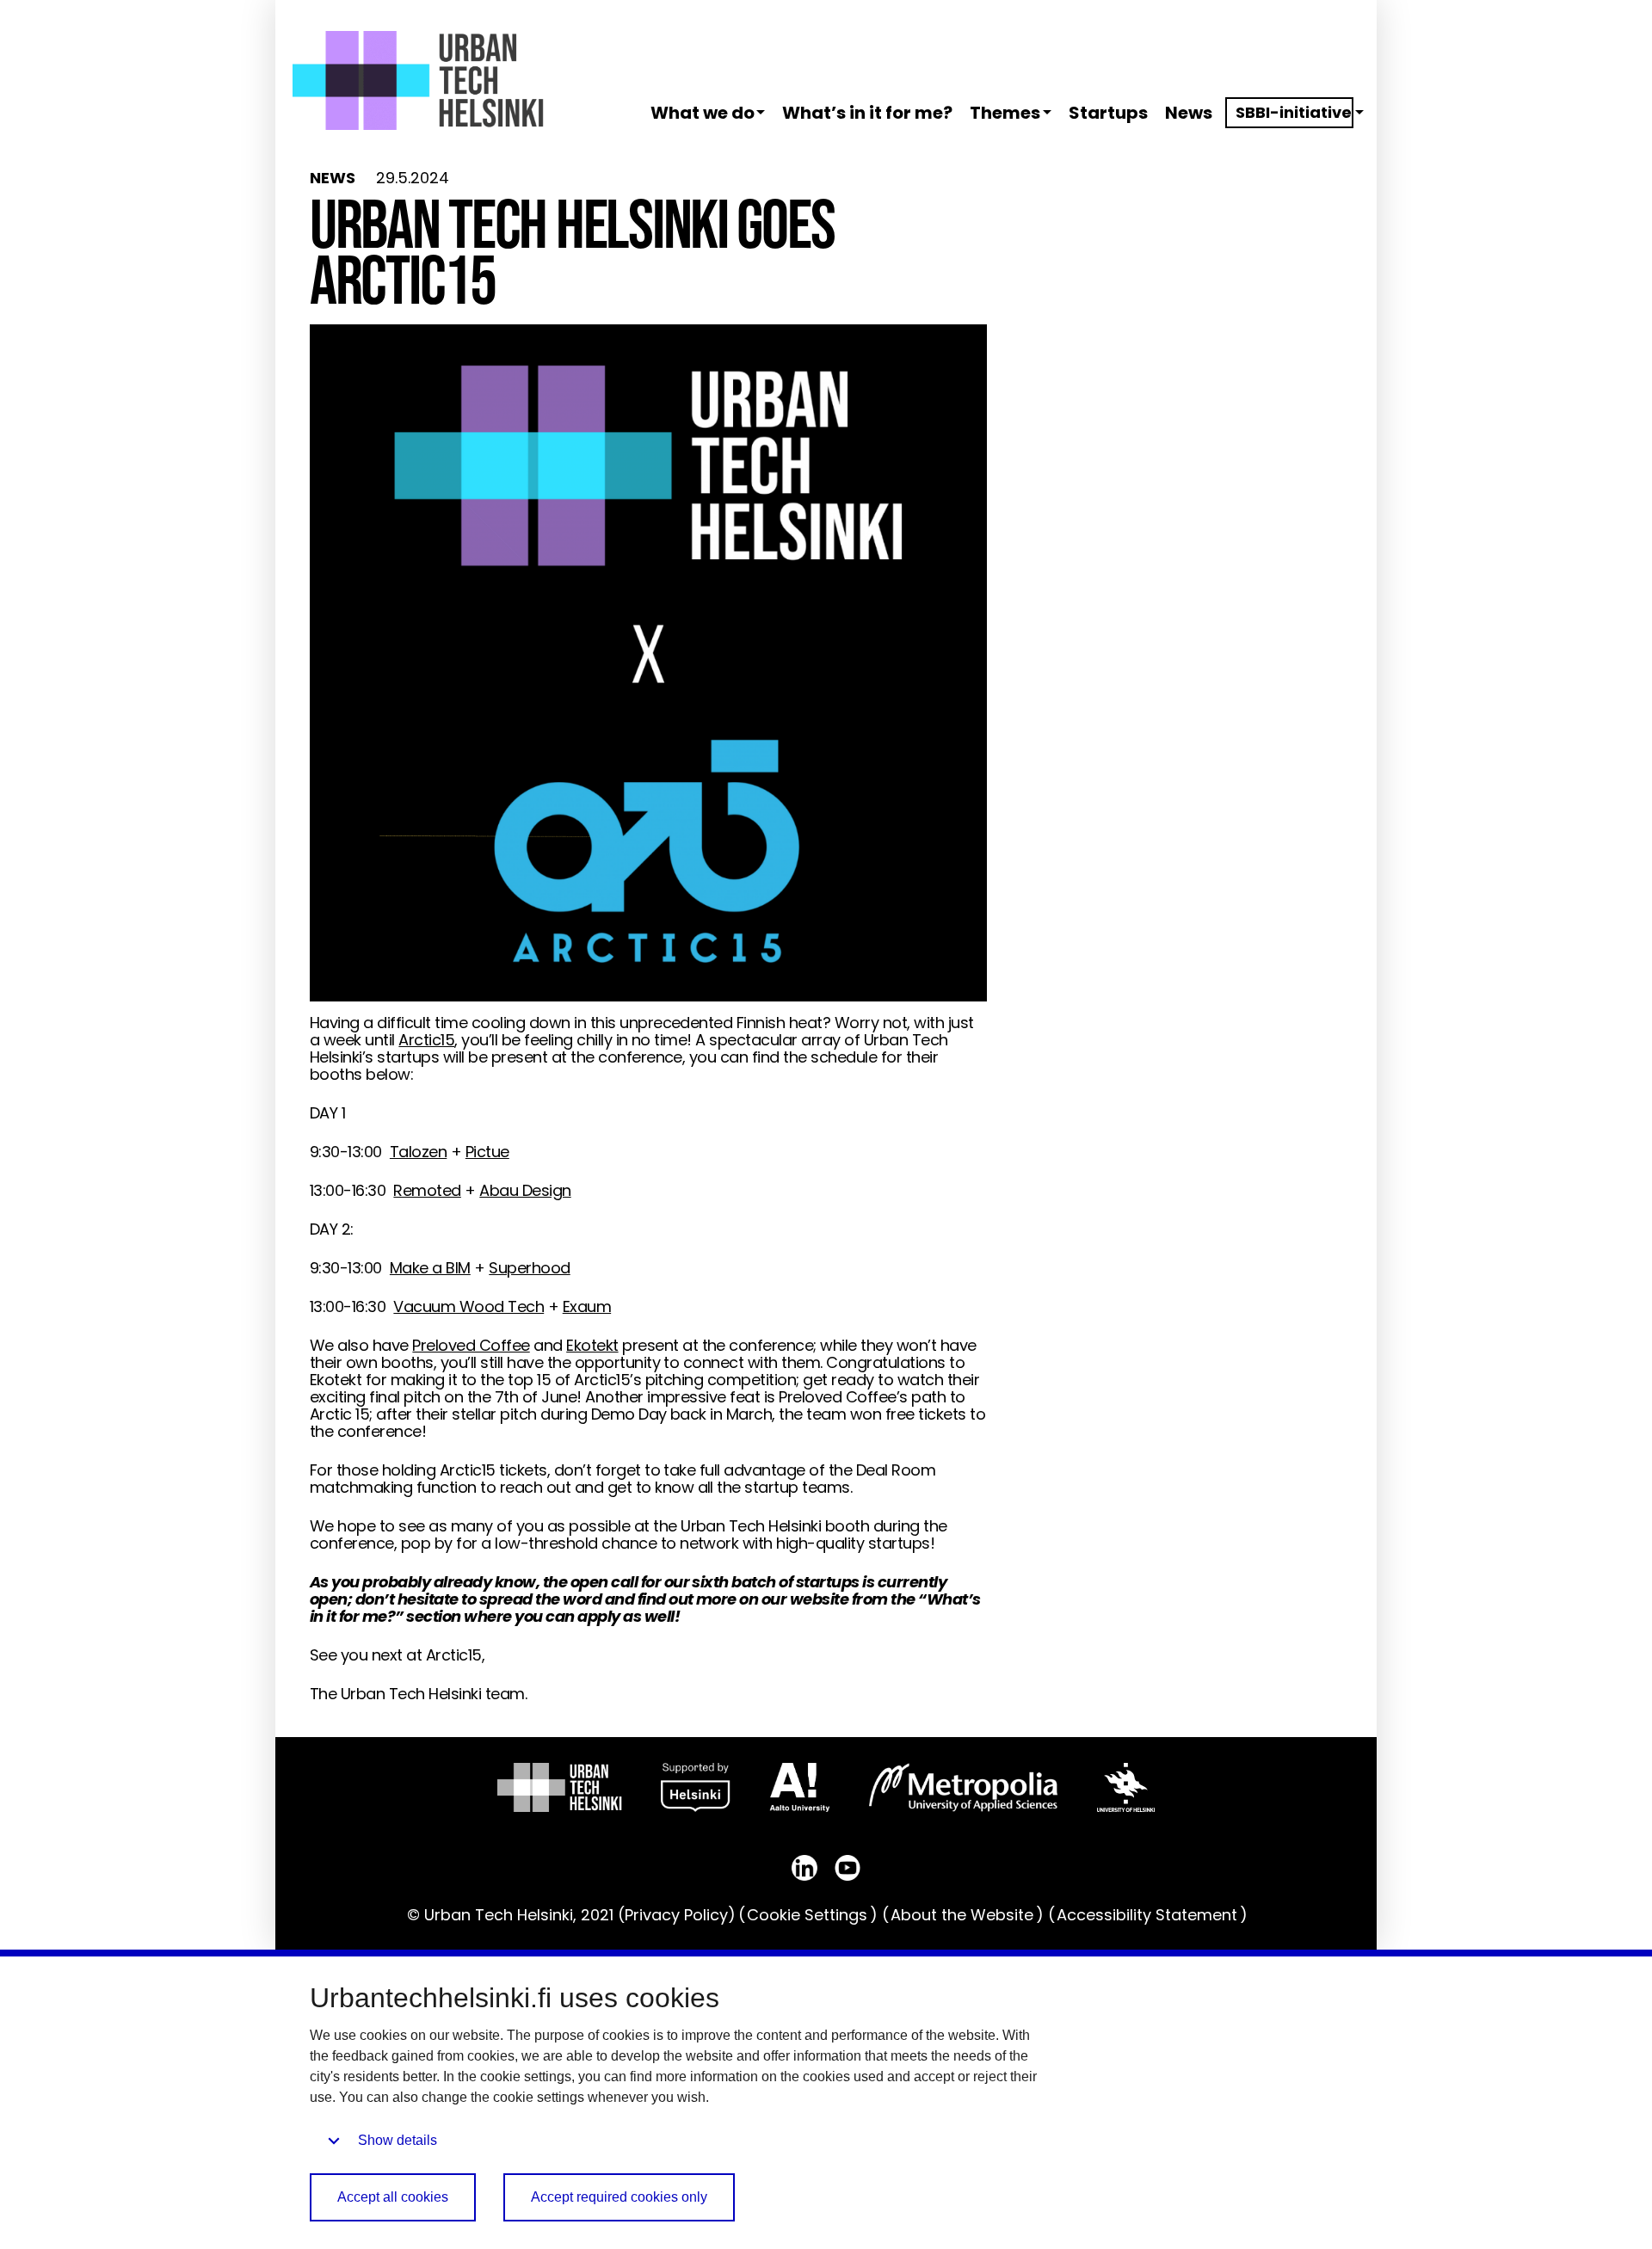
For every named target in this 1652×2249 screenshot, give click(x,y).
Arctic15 (426, 1040)
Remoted (427, 1190)
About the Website (962, 1915)
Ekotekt (592, 1345)
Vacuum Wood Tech (468, 1306)
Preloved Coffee (471, 1345)
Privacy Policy (676, 1915)
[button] (763, 112)
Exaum (587, 1306)
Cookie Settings (807, 1915)
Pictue (487, 1152)
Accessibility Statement (1147, 1915)
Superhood (529, 1268)
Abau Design (525, 1190)
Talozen (418, 1152)
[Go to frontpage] (418, 80)
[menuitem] (700, 113)
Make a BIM (430, 1268)
